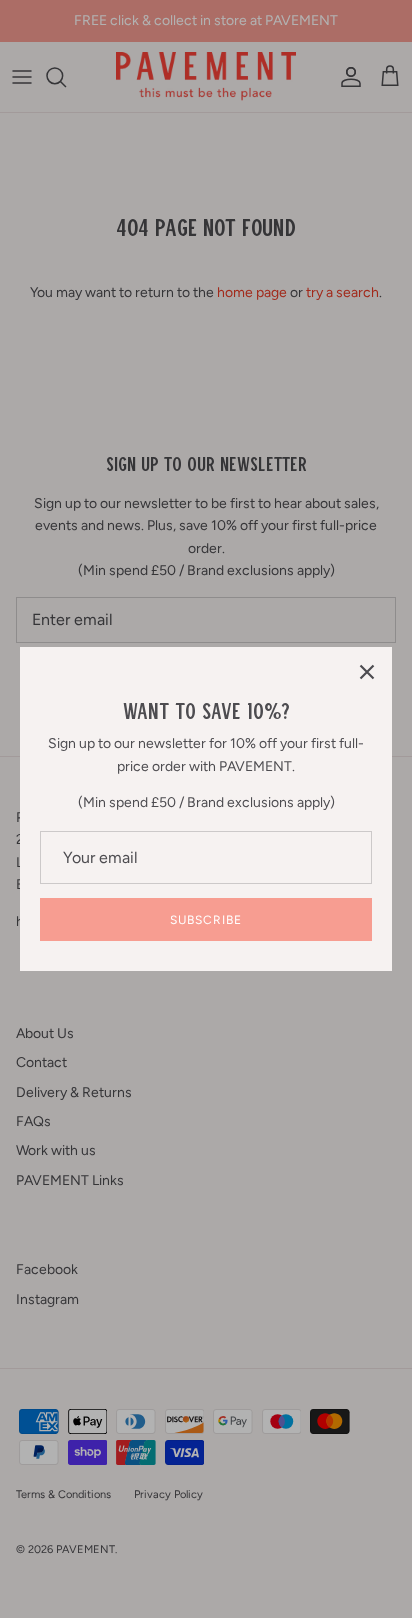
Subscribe (206, 920)
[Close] (367, 672)
